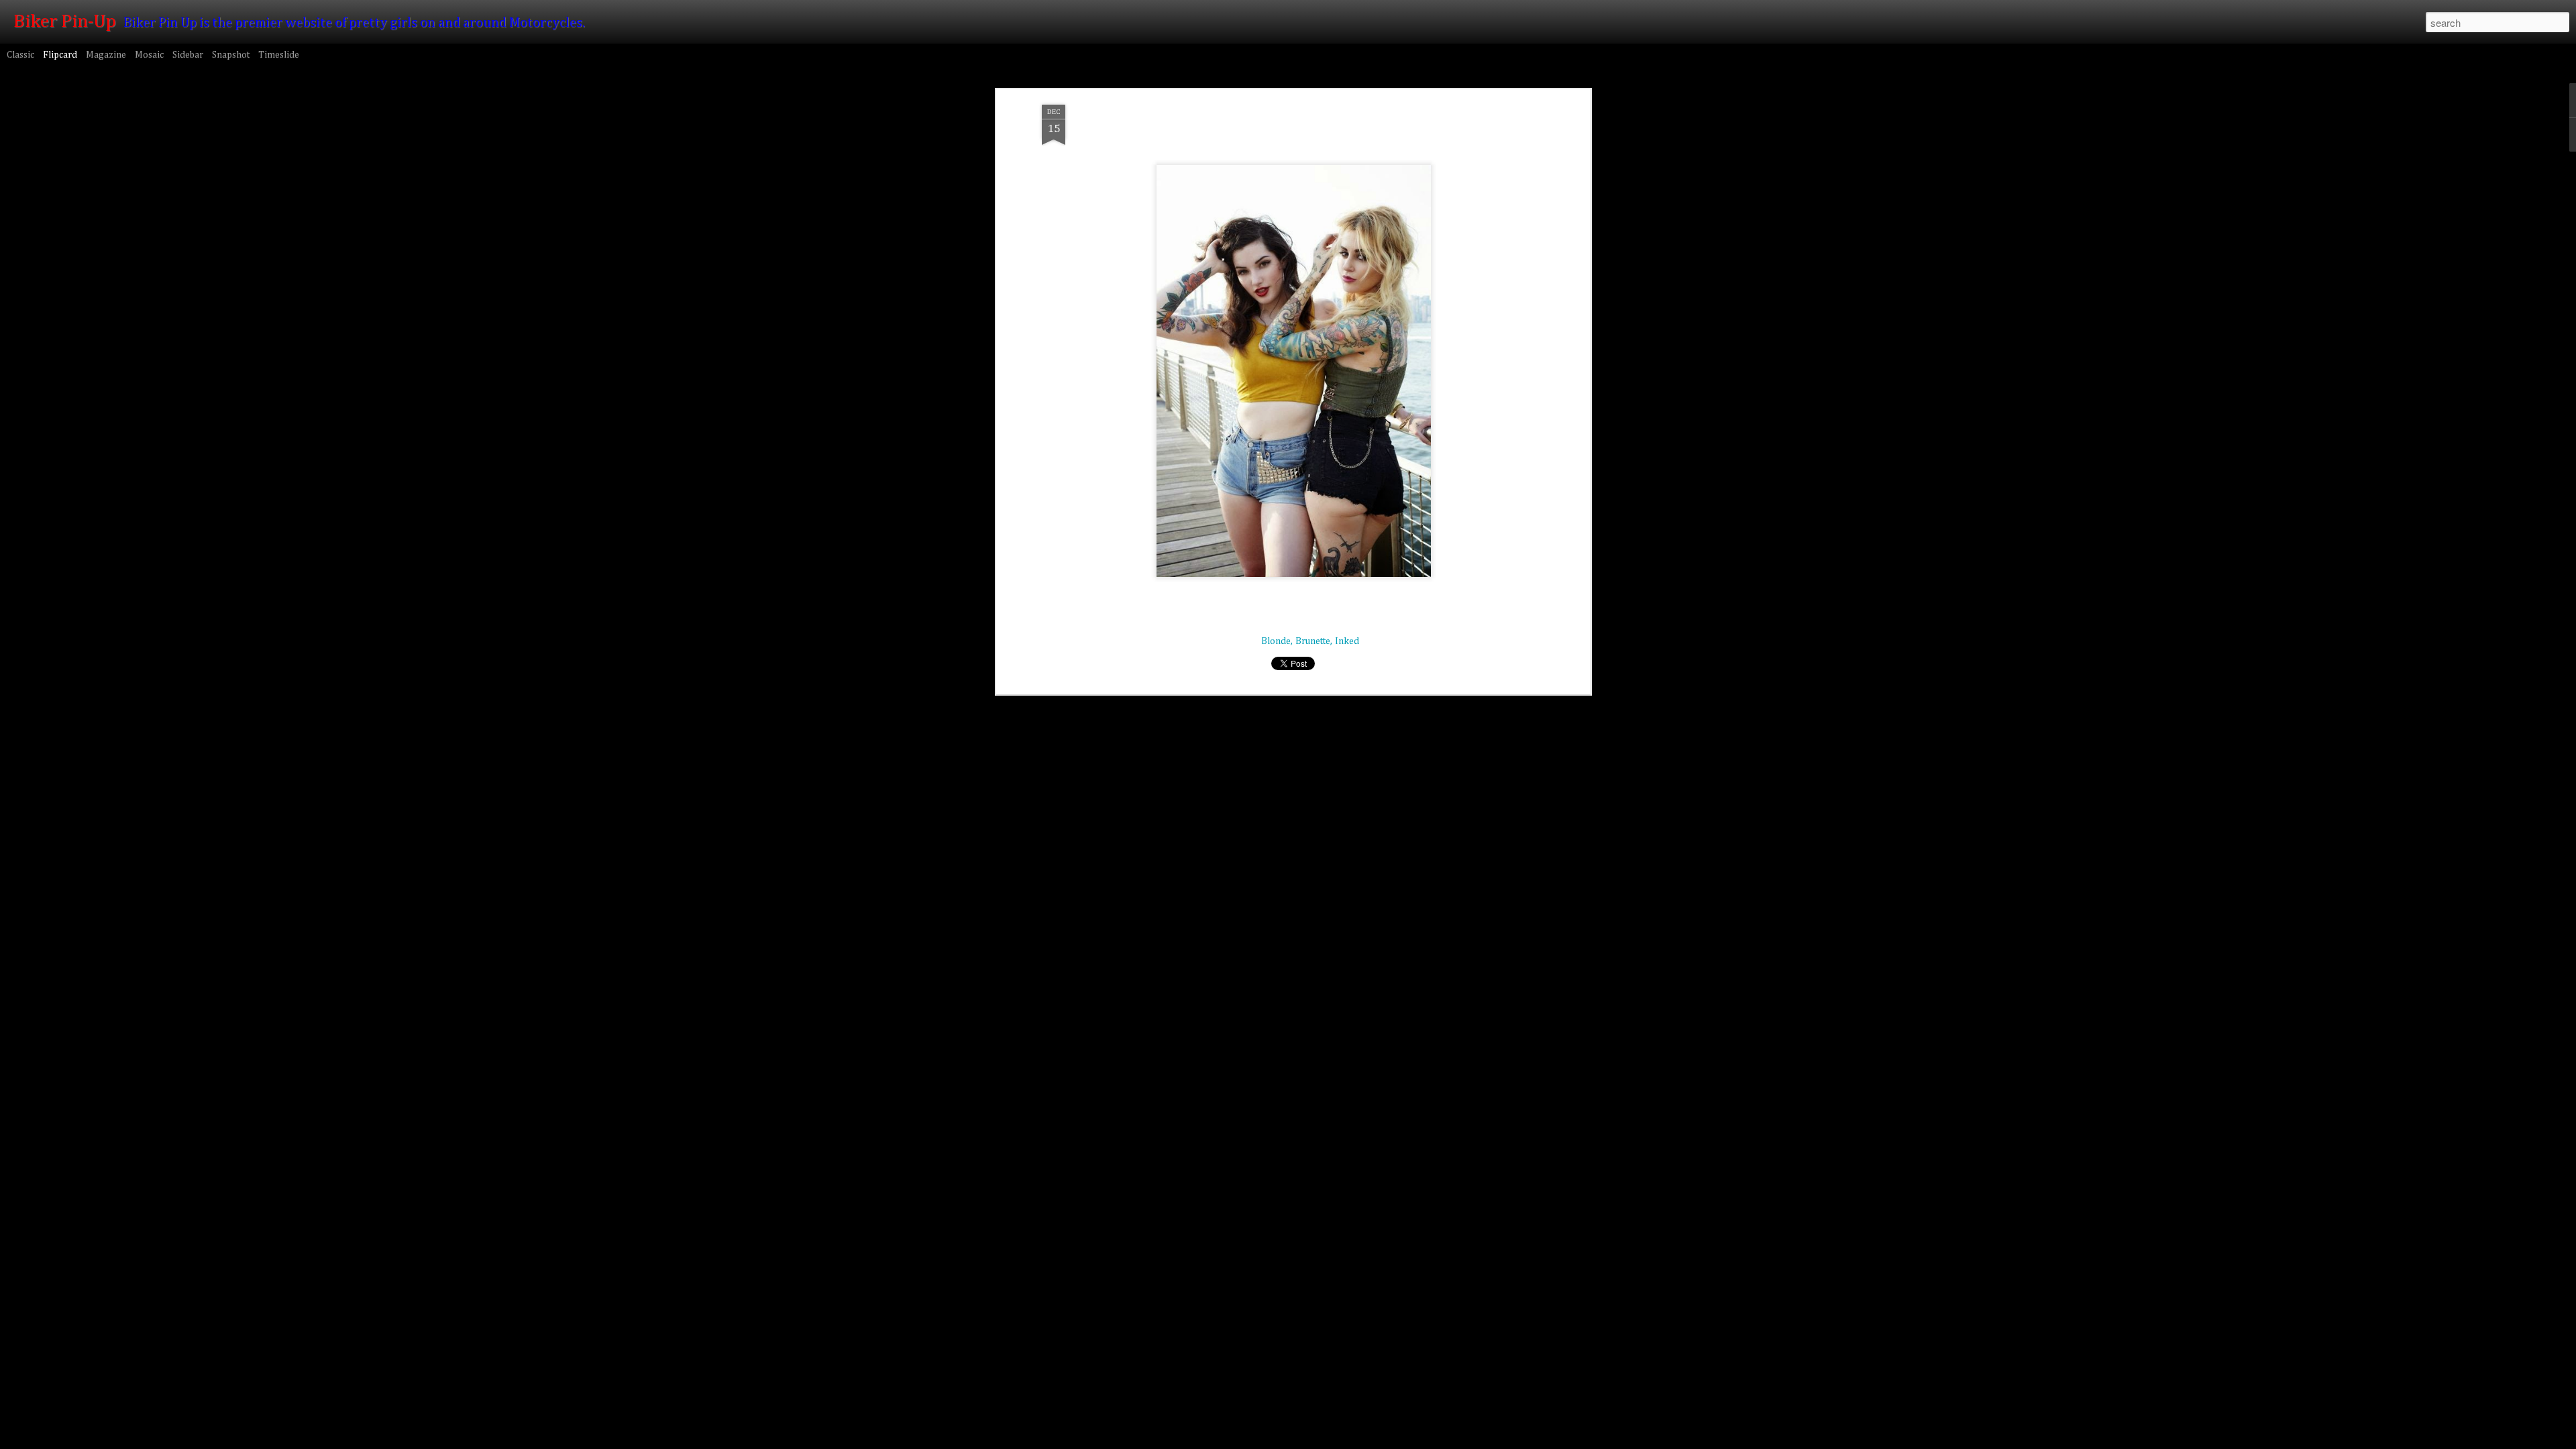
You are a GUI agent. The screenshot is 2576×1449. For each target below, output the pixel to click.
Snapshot (231, 55)
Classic (20, 55)
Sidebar (188, 55)
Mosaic (149, 55)
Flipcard (60, 55)
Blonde (1276, 641)
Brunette (1313, 641)
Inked (1347, 641)
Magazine (106, 55)
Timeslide (279, 55)
